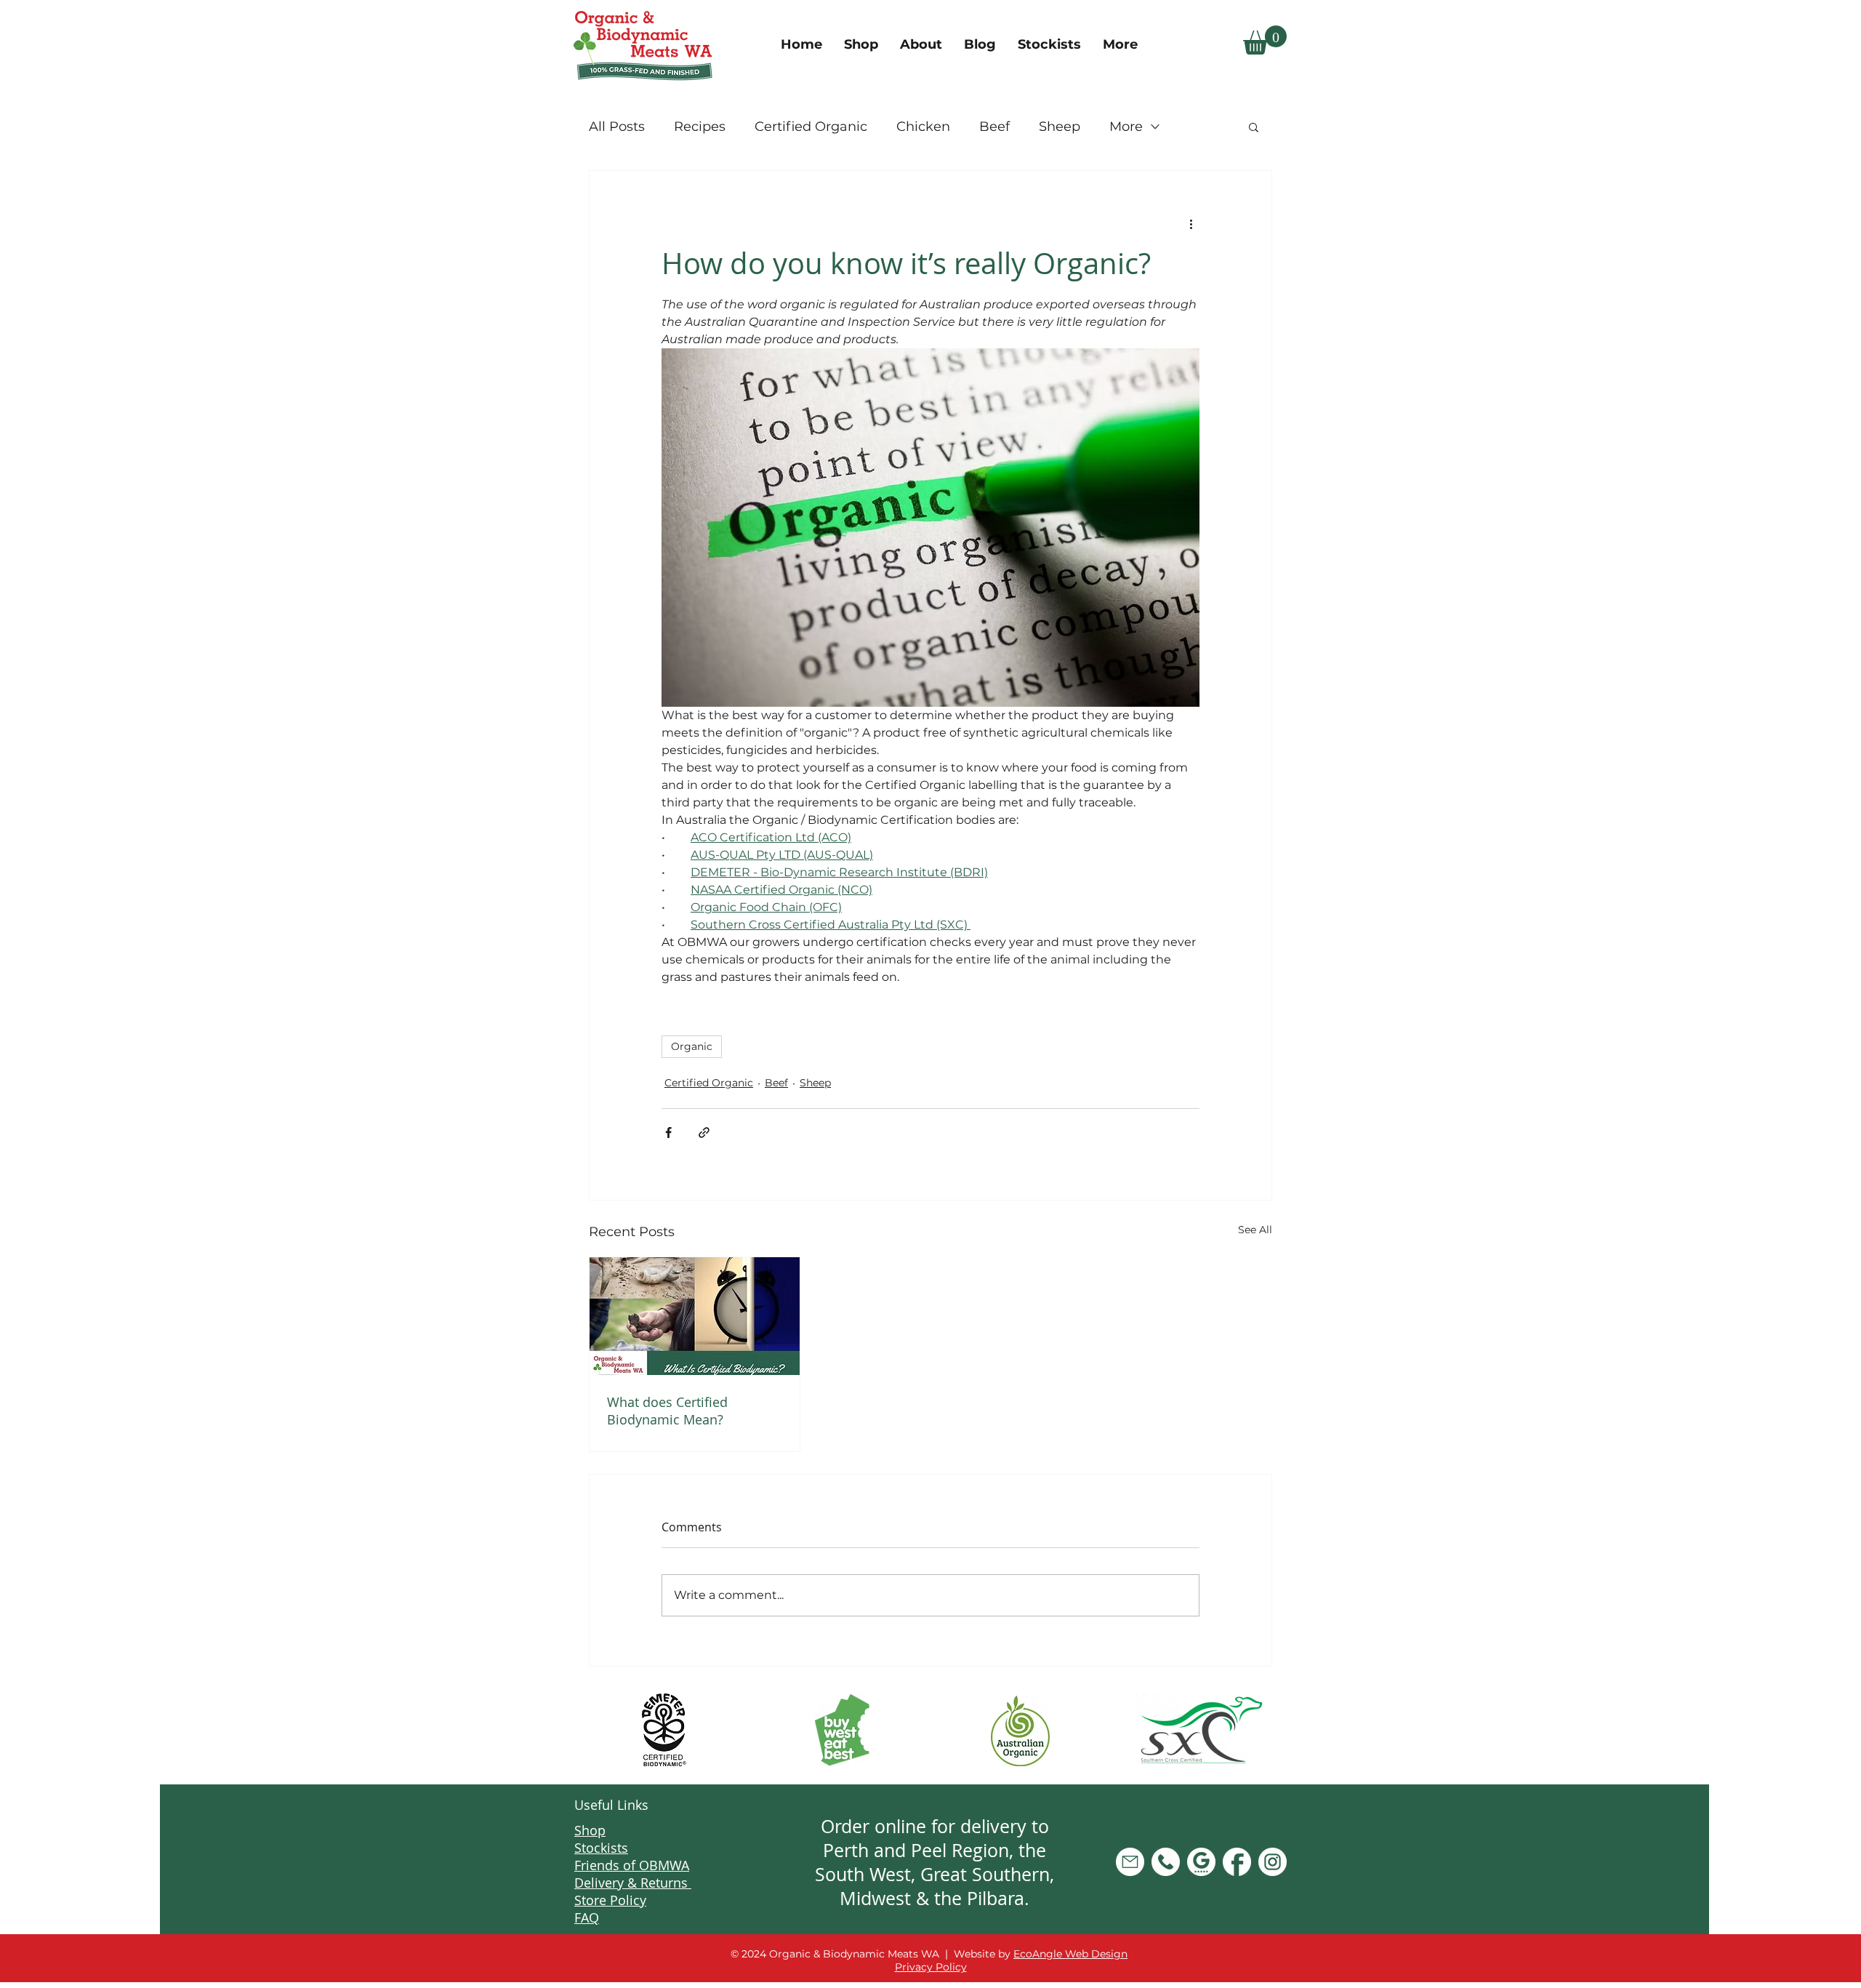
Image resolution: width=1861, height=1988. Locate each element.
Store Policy (610, 1900)
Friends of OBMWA (632, 1865)
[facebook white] (1237, 1862)
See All (1255, 1230)
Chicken (923, 127)
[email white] (1130, 1862)
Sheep (1060, 127)
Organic (692, 1046)
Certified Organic (811, 127)
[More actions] (1191, 223)
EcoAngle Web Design (1070, 1954)
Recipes (700, 127)
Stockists (601, 1848)
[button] (1265, 40)
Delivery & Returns (633, 1883)
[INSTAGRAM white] (1273, 1862)
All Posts (617, 127)
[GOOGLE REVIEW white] (1201, 1862)
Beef (994, 127)
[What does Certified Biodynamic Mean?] (695, 1316)
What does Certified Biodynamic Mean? (667, 1411)
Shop (590, 1830)
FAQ (587, 1917)
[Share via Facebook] (668, 1133)
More (1126, 127)
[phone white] (1166, 1862)
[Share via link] (704, 1133)
